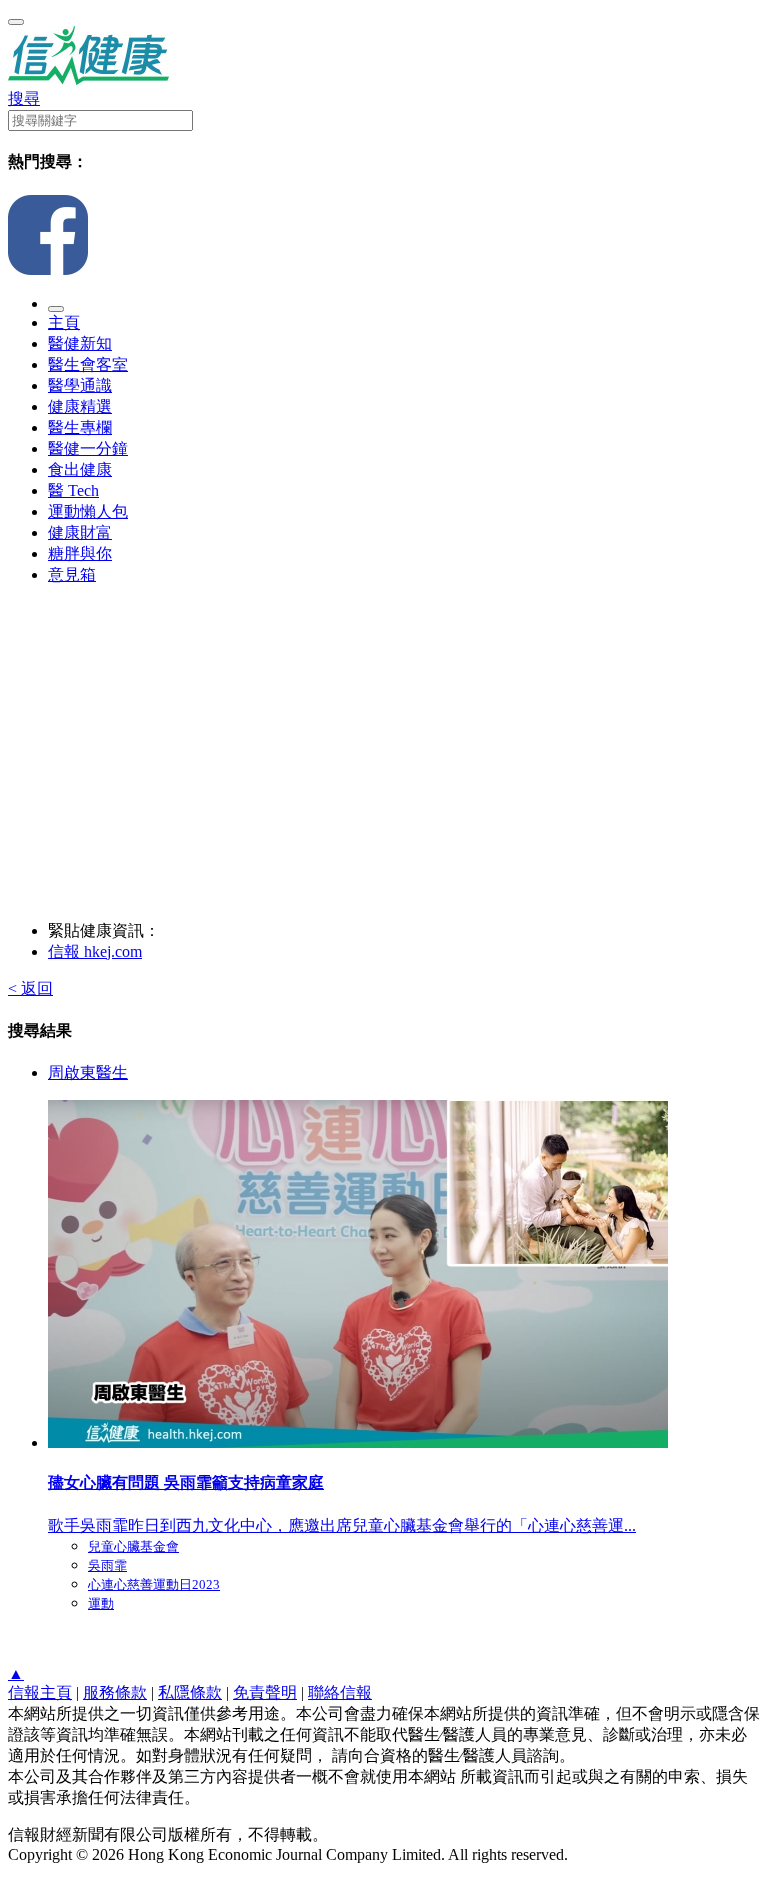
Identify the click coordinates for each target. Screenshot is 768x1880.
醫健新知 (80, 343)
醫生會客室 (88, 364)
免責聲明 (265, 1692)
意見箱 (72, 574)
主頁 (64, 322)
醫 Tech (73, 490)
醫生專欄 (80, 427)
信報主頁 (40, 1692)
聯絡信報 (340, 1692)
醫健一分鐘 (88, 448)
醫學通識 (80, 385)
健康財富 (80, 532)
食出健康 (80, 469)
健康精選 (80, 406)
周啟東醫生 (88, 1072)
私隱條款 (190, 1692)
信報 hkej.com (95, 951)
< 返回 (30, 988)
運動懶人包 (88, 511)
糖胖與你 (80, 553)
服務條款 (115, 1692)
